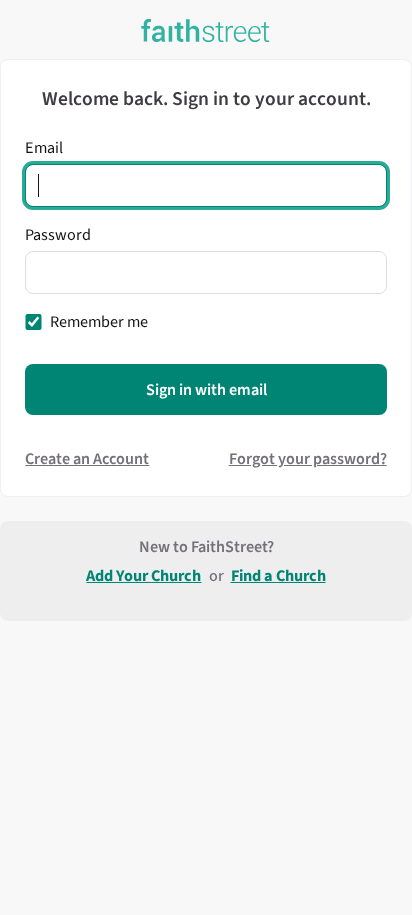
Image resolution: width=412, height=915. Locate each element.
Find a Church (278, 575)
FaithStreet (206, 30)
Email (44, 147)
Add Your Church (143, 575)
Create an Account (87, 458)
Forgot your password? (308, 458)
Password (58, 234)
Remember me (99, 321)
